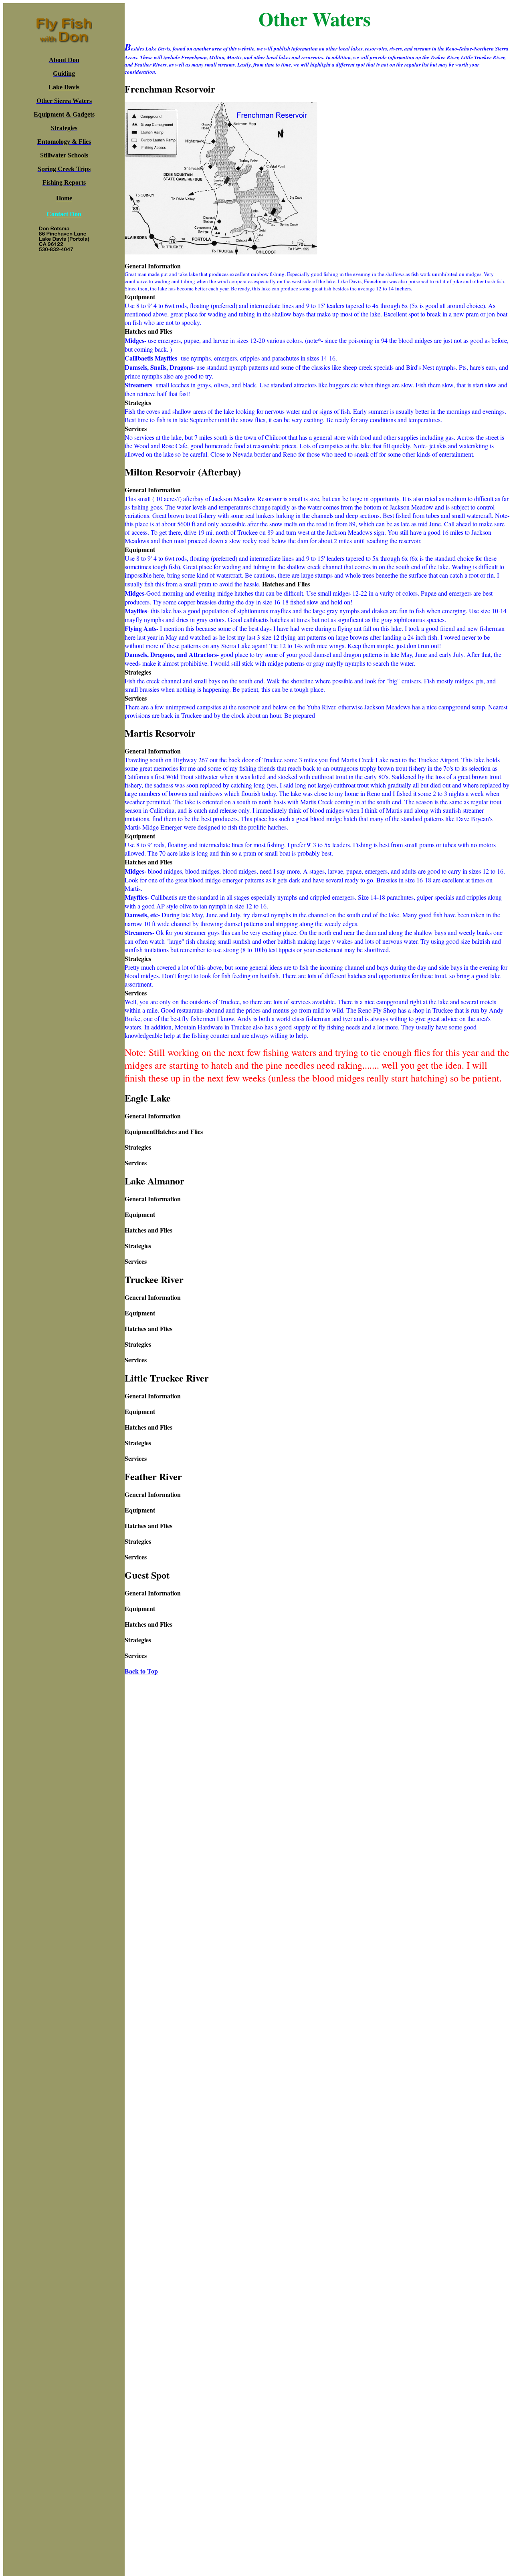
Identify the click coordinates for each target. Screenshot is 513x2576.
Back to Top (141, 1671)
